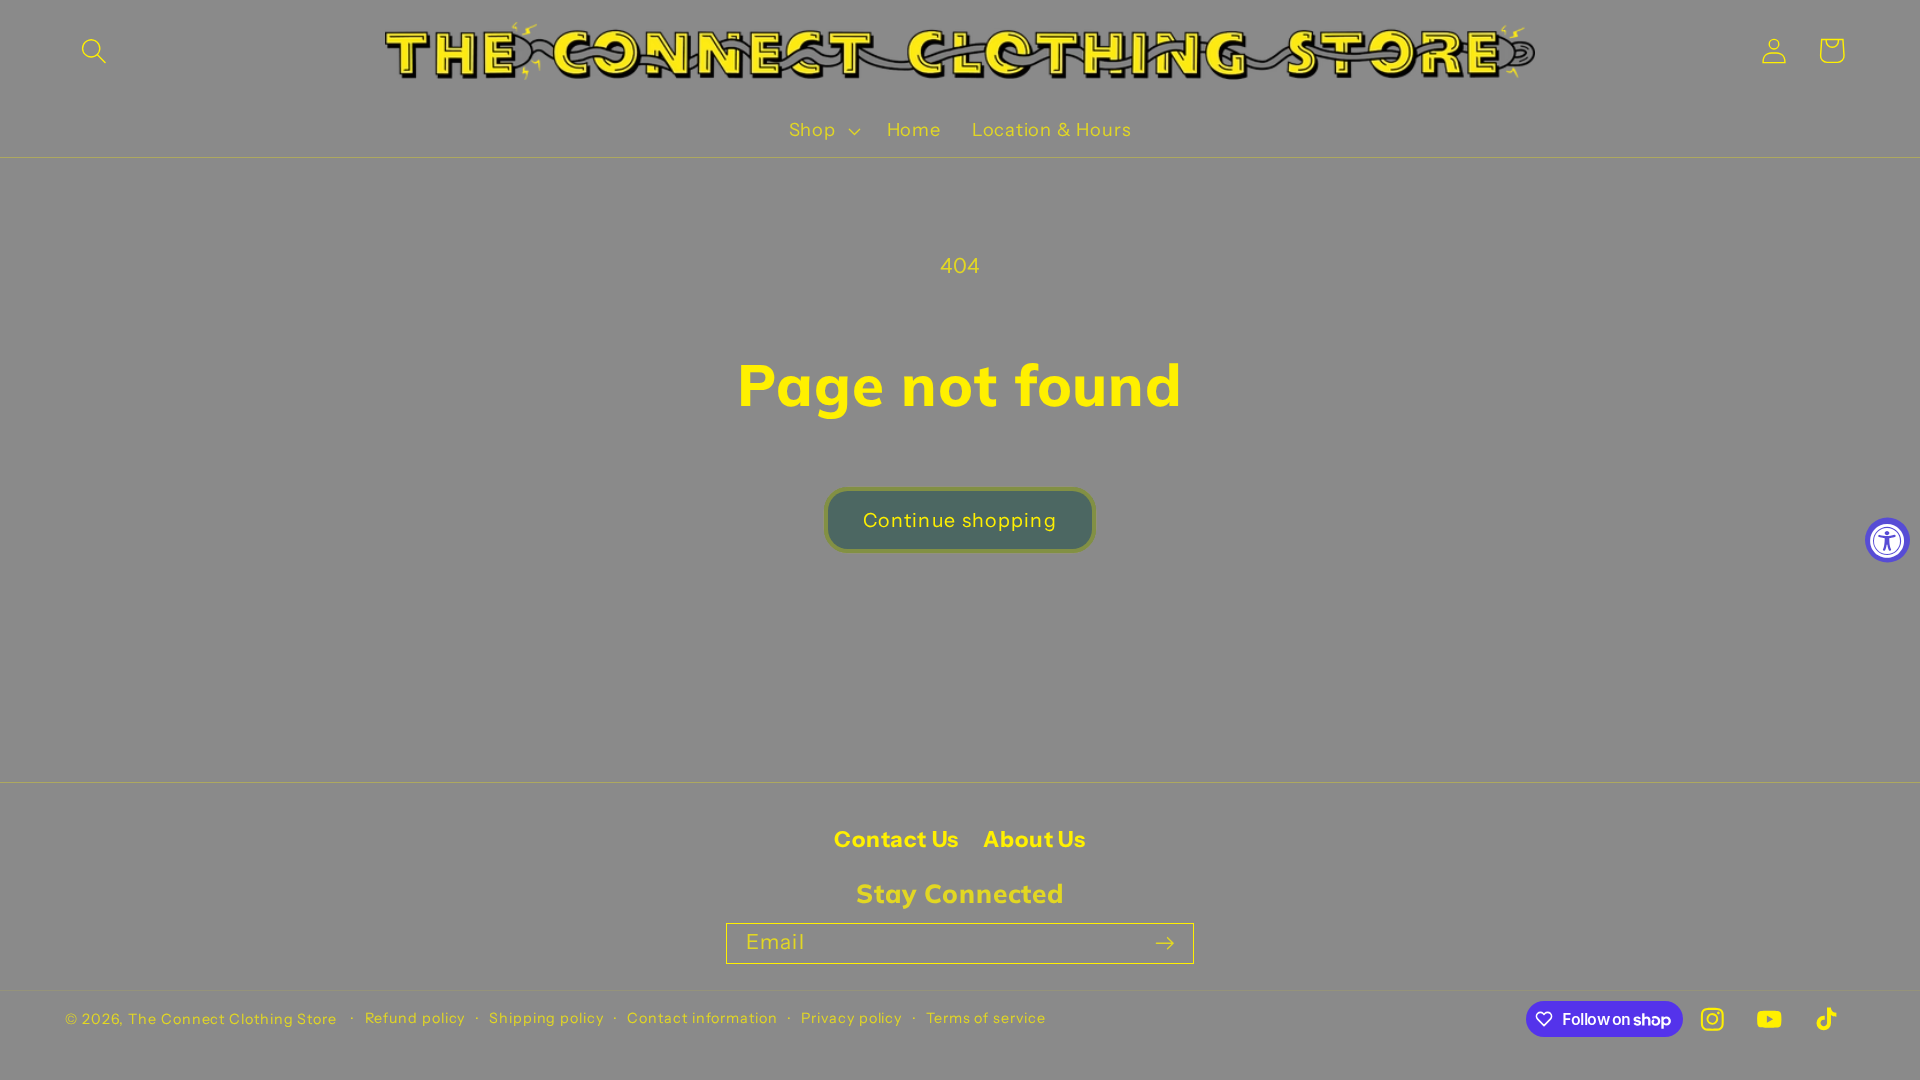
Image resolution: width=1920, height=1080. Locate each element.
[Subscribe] (1164, 943)
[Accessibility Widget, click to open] (1887, 540)
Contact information (702, 1018)
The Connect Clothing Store (232, 1019)
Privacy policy (851, 1018)
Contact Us (896, 839)
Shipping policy (546, 1018)
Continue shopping (960, 520)
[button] (93, 50)
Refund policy (415, 1018)
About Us (1034, 839)
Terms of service (986, 1018)
